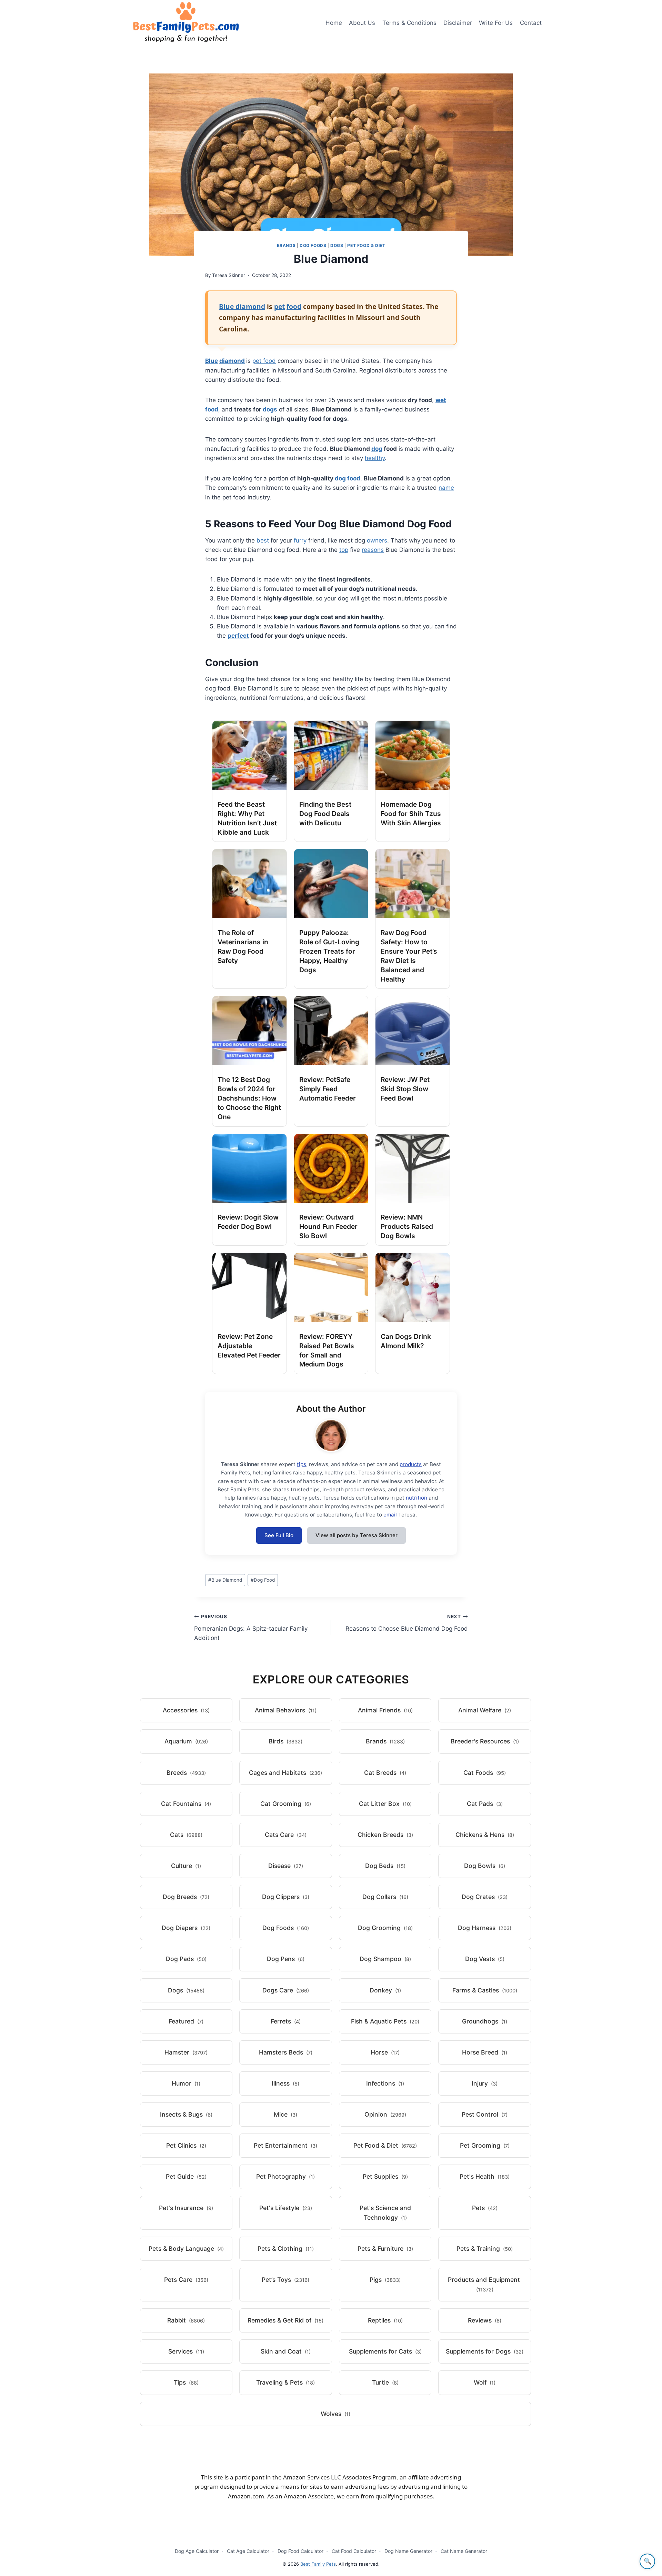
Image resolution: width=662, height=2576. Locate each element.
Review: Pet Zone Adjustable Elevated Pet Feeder (249, 1346)
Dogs (337, 245)
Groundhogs (485, 2021)
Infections (385, 2083)
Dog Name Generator (408, 2551)
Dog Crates (485, 1897)
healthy (375, 458)
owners (377, 540)
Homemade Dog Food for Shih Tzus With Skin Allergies (411, 814)
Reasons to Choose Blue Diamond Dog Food (407, 1623)
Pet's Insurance (186, 2208)
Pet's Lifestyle (286, 2208)
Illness (285, 2083)
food (294, 306)
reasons (373, 550)
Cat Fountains (186, 1804)
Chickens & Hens (485, 1835)
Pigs (385, 2280)
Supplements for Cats (385, 2351)
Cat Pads (485, 1804)
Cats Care (286, 1835)
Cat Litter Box (385, 1804)
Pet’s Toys (285, 2280)
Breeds (186, 1773)
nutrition (417, 1498)
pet (279, 306)
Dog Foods (313, 245)
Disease (286, 1866)
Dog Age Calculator (197, 2551)
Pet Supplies (385, 2176)
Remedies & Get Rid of (285, 2320)
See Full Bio (279, 1535)
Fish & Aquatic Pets (385, 2021)
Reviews (485, 2320)
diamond (232, 361)
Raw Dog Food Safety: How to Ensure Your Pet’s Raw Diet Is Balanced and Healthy (409, 956)
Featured (186, 2021)
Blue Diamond (225, 1580)
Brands (286, 245)
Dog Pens (286, 1959)
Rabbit (186, 2320)
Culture (186, 1866)
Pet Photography (285, 2176)
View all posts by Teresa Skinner (357, 1535)
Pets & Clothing (286, 2249)
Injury (485, 2083)
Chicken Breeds (385, 1835)
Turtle (385, 2382)
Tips (186, 2382)
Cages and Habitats (285, 1773)
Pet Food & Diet (366, 245)
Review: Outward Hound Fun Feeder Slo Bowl (328, 1226)
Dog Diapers (186, 1928)
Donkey (385, 1990)
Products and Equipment (484, 2284)
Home (334, 23)
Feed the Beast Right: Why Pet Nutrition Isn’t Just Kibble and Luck (247, 818)
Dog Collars (385, 1897)
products (411, 1464)
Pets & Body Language (186, 2249)
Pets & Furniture (385, 2249)
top (344, 550)
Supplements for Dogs (485, 2351)
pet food (264, 361)
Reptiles (385, 2320)
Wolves (335, 2414)
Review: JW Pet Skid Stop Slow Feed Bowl (405, 1089)
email (390, 1515)
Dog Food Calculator (300, 2551)
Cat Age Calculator (248, 2551)
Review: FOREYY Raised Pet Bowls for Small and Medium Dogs (327, 1350)
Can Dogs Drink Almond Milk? (406, 1341)
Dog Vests (485, 1959)
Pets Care (186, 2280)
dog (377, 449)
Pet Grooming (485, 2145)
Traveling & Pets (285, 2382)
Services (186, 2351)
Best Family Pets (318, 2564)
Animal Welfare (485, 1710)
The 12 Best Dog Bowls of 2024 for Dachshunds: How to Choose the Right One (249, 1098)
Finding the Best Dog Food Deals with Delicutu (325, 814)
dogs (270, 409)
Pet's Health (485, 2176)
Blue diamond (242, 306)
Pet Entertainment (285, 2145)
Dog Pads (186, 1959)
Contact (531, 23)
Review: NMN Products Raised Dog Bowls (407, 1226)
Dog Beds (385, 1866)
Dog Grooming (385, 1928)
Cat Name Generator (464, 2551)
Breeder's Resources (485, 1741)
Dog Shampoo (385, 1959)
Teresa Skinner (229, 275)
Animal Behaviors (286, 1710)
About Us (362, 23)
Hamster (186, 2052)
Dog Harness (485, 1928)
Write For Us (496, 23)
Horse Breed (485, 2052)
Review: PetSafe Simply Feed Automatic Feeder (328, 1089)
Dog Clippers (286, 1897)
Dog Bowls (485, 1866)
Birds (285, 1741)
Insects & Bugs (186, 2114)
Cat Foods (485, 1773)
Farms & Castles (485, 1990)
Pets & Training (485, 2249)
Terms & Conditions (409, 23)
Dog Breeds (186, 1897)
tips (302, 1464)
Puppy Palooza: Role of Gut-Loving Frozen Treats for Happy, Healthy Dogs (329, 951)
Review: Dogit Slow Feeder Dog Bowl (248, 1222)
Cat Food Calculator (354, 2551)
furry (300, 540)
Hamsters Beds (286, 2052)
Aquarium (186, 1741)
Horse (385, 2052)
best (263, 540)
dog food (348, 478)
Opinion (385, 2114)
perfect (238, 636)
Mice (285, 2114)
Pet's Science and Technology (385, 2213)
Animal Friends (385, 1710)
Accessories (186, 1710)
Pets (485, 2208)
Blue (212, 361)
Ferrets (286, 2021)
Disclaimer (458, 23)
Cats (186, 1835)
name (446, 488)
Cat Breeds (385, 1773)
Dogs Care (286, 1990)
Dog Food (263, 1580)
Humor (186, 2083)
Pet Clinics (186, 2145)
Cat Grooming (286, 1804)
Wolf (485, 2382)
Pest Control (485, 2114)
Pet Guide (186, 2176)
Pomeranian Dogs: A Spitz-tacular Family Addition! (251, 1628)
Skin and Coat (286, 2351)
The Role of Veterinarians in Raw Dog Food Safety (243, 947)
